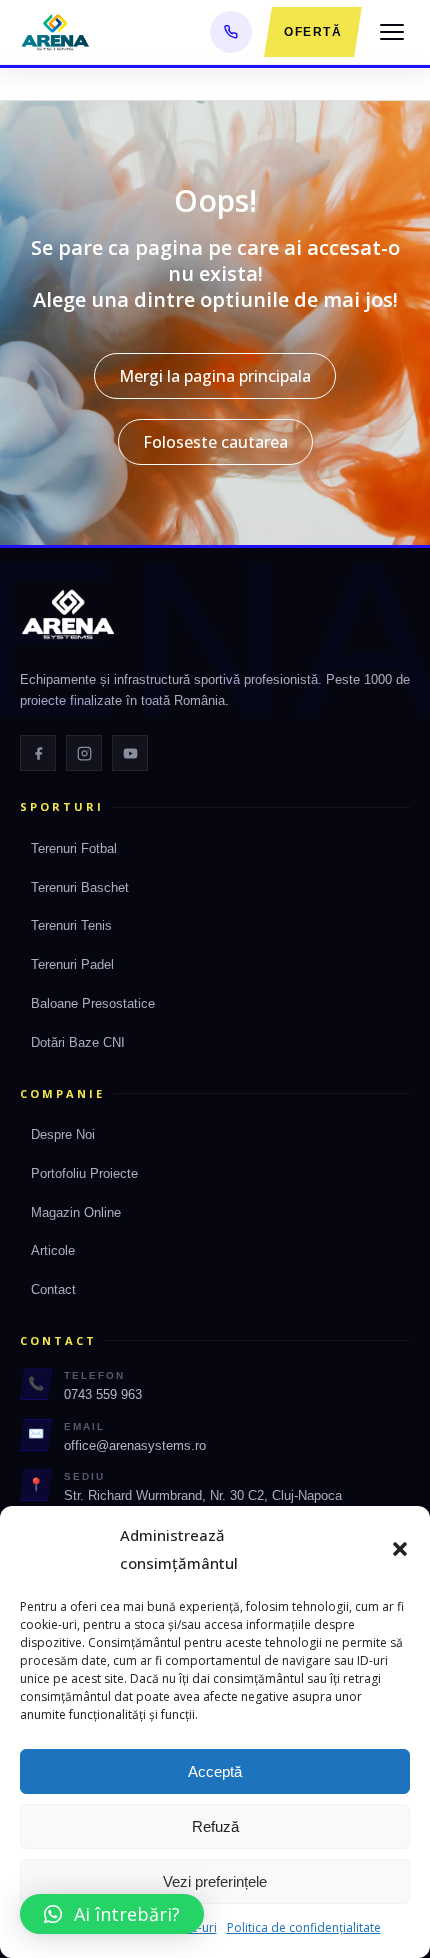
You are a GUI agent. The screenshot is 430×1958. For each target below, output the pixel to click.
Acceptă (215, 1771)
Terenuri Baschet (80, 887)
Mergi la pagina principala (215, 376)
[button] (400, 1549)
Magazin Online (76, 1212)
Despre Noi (63, 1134)
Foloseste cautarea (215, 442)
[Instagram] (84, 753)
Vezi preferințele (215, 1881)
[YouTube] (130, 753)
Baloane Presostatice (93, 1003)
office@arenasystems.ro (135, 1445)
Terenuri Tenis (71, 925)
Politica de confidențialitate (304, 1927)
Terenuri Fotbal (74, 848)
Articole (53, 1250)
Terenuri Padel (72, 964)
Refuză (215, 1826)
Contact (53, 1289)
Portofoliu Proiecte (84, 1173)
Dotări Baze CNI (78, 1042)
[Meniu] (392, 32)
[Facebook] (38, 753)
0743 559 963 (103, 1394)
